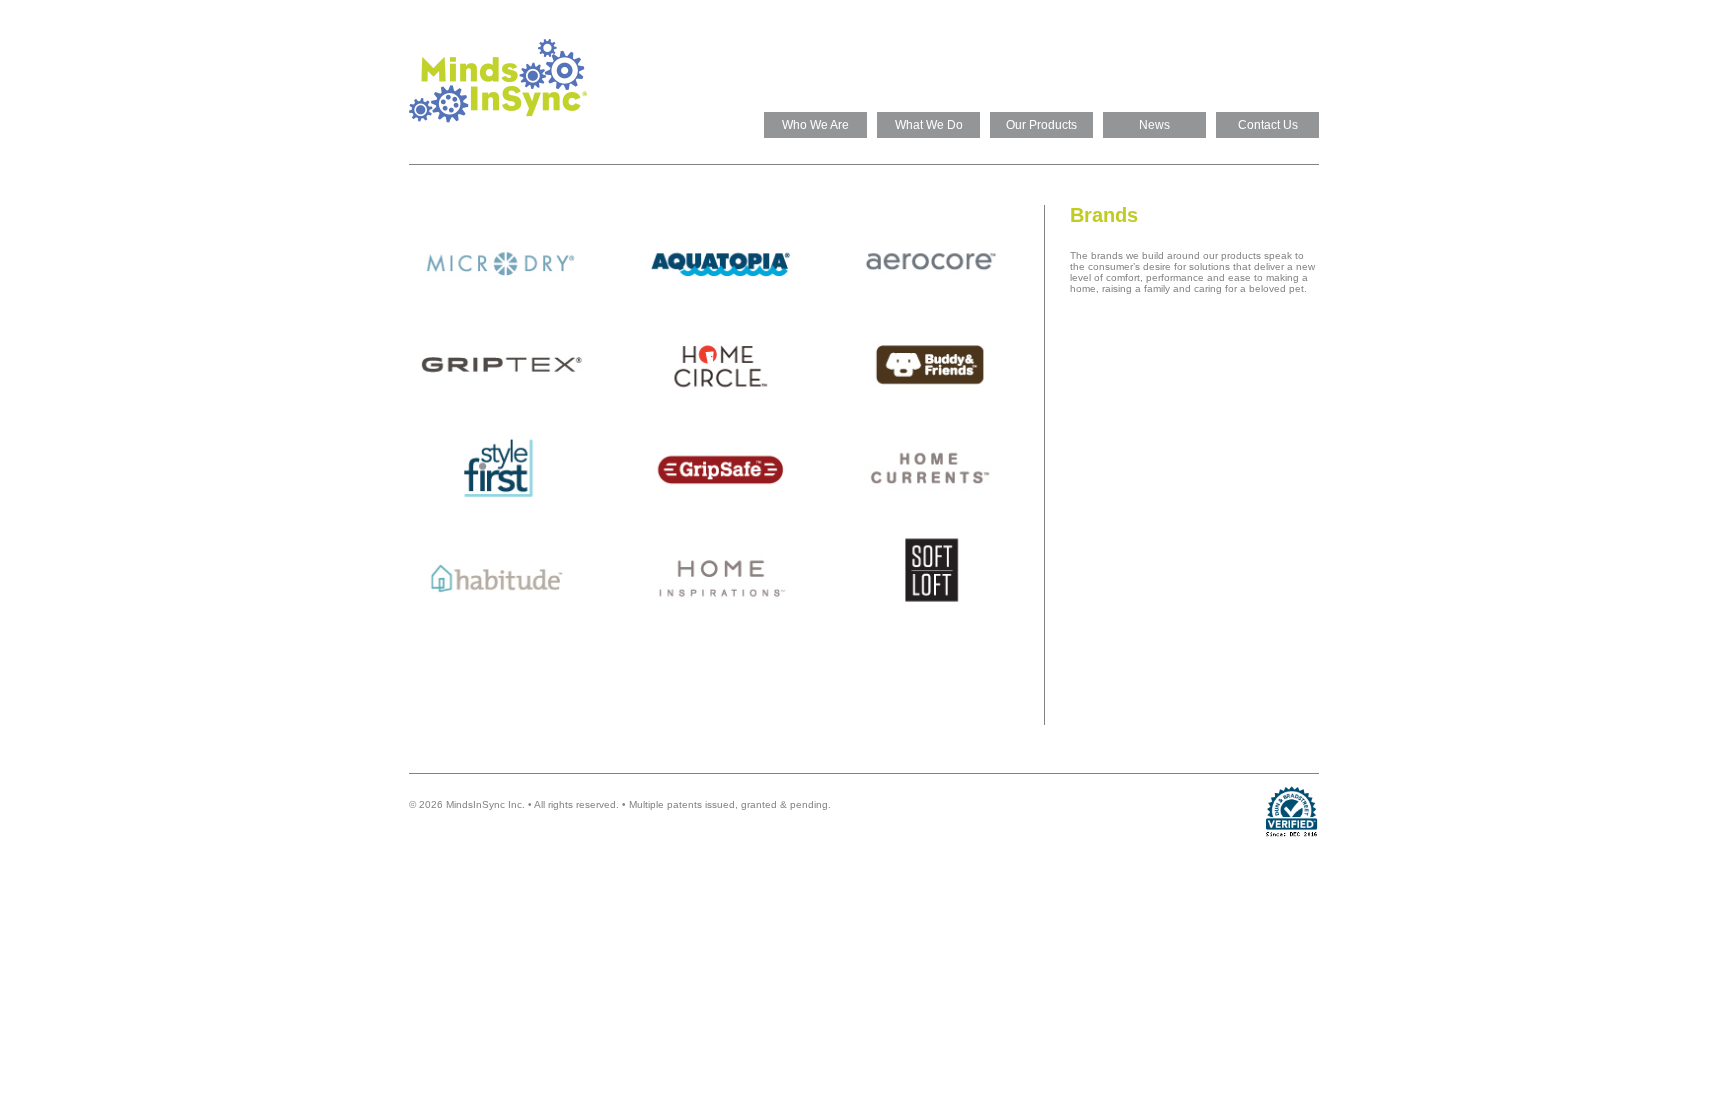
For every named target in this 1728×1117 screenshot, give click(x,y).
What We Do (929, 125)
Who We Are (815, 125)
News (1154, 125)
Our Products (1041, 125)
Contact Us (1268, 125)
